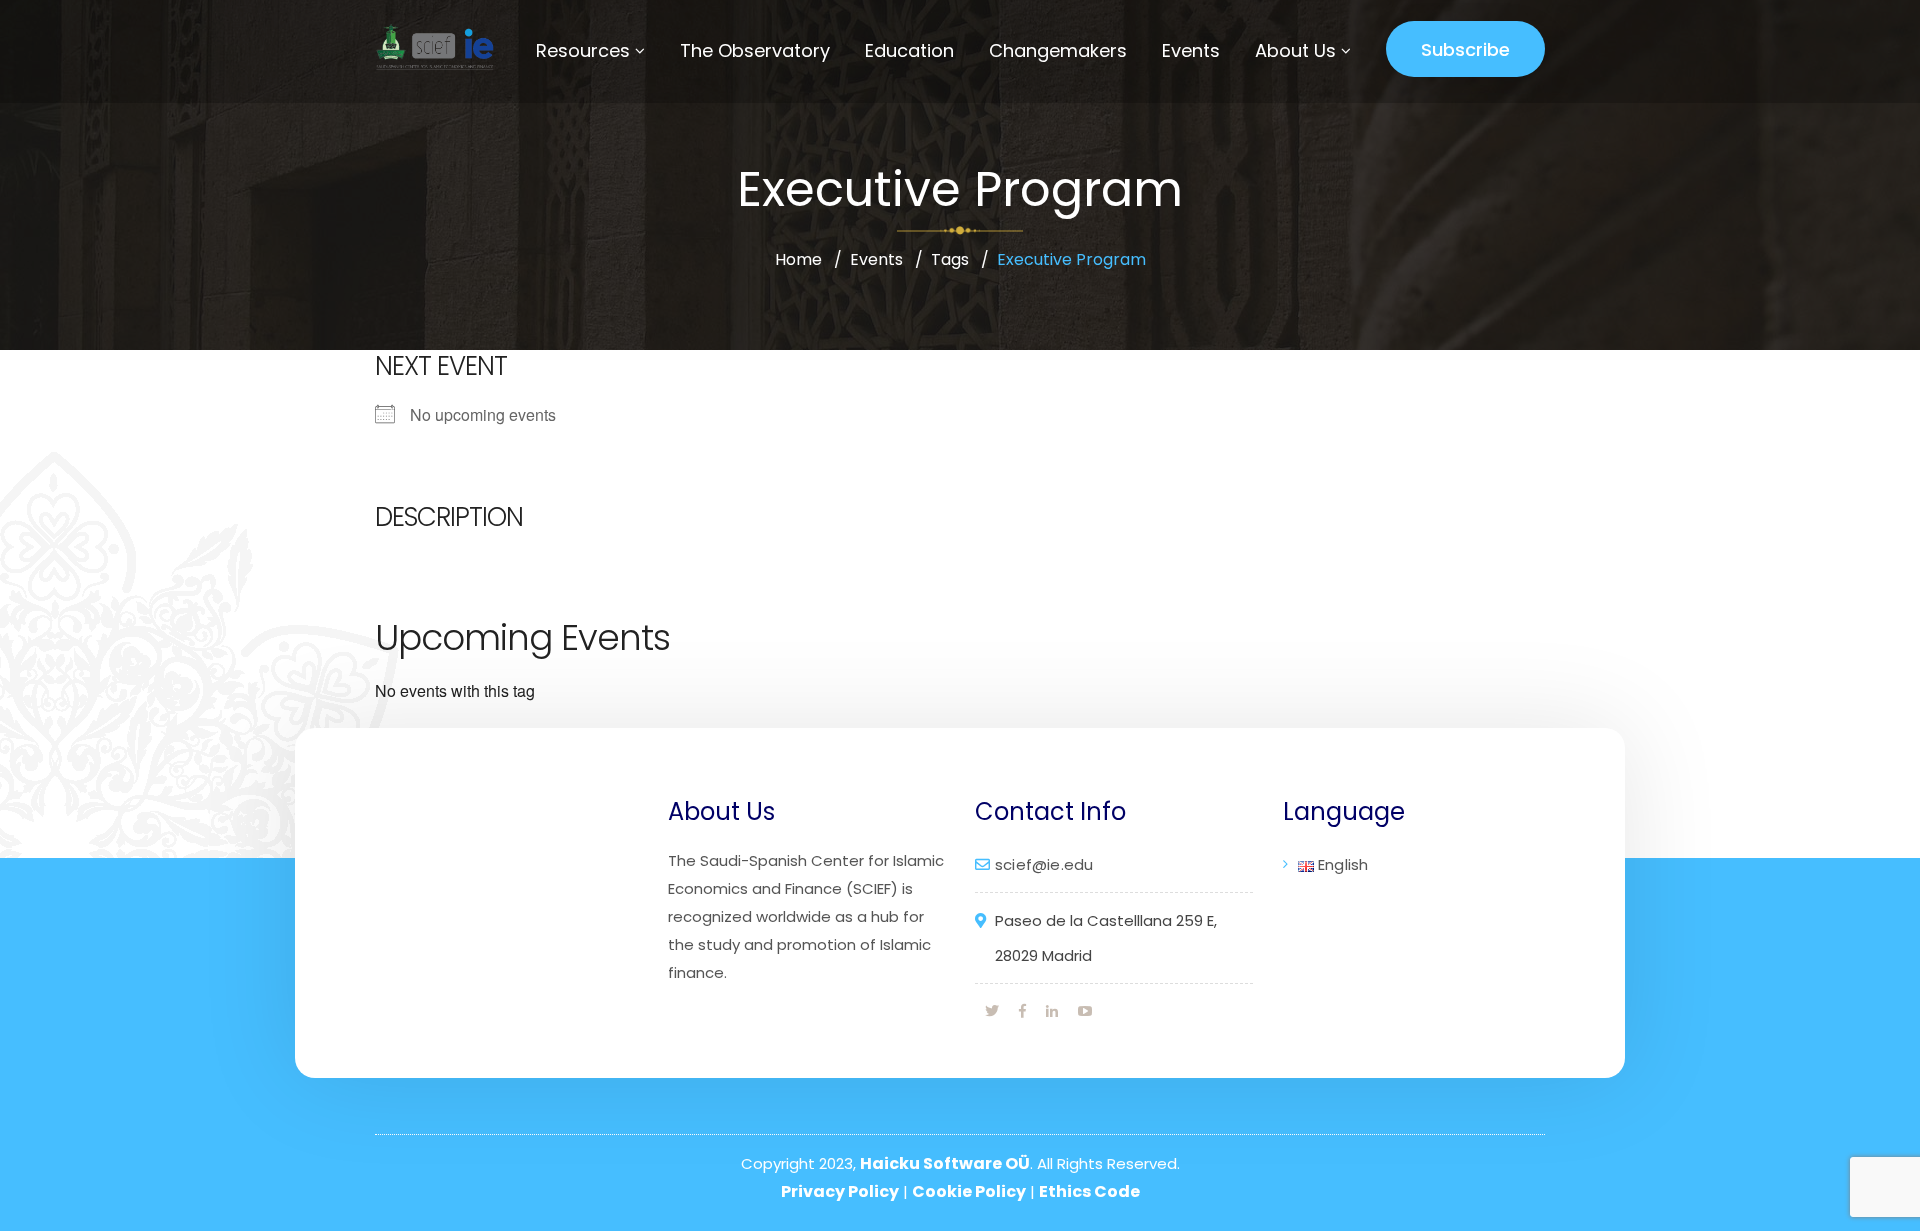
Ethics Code (1089, 1191)
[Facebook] (1022, 1011)
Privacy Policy (840, 1191)
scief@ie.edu (1044, 864)
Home (798, 259)
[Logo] (432, 47)
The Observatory (755, 50)
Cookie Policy (969, 1191)
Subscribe (1465, 49)
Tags (950, 259)
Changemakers (1058, 50)
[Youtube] (1085, 1011)
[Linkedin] (1052, 1011)
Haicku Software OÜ (945, 1163)
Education (909, 50)
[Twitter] (992, 1011)
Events (1191, 50)
